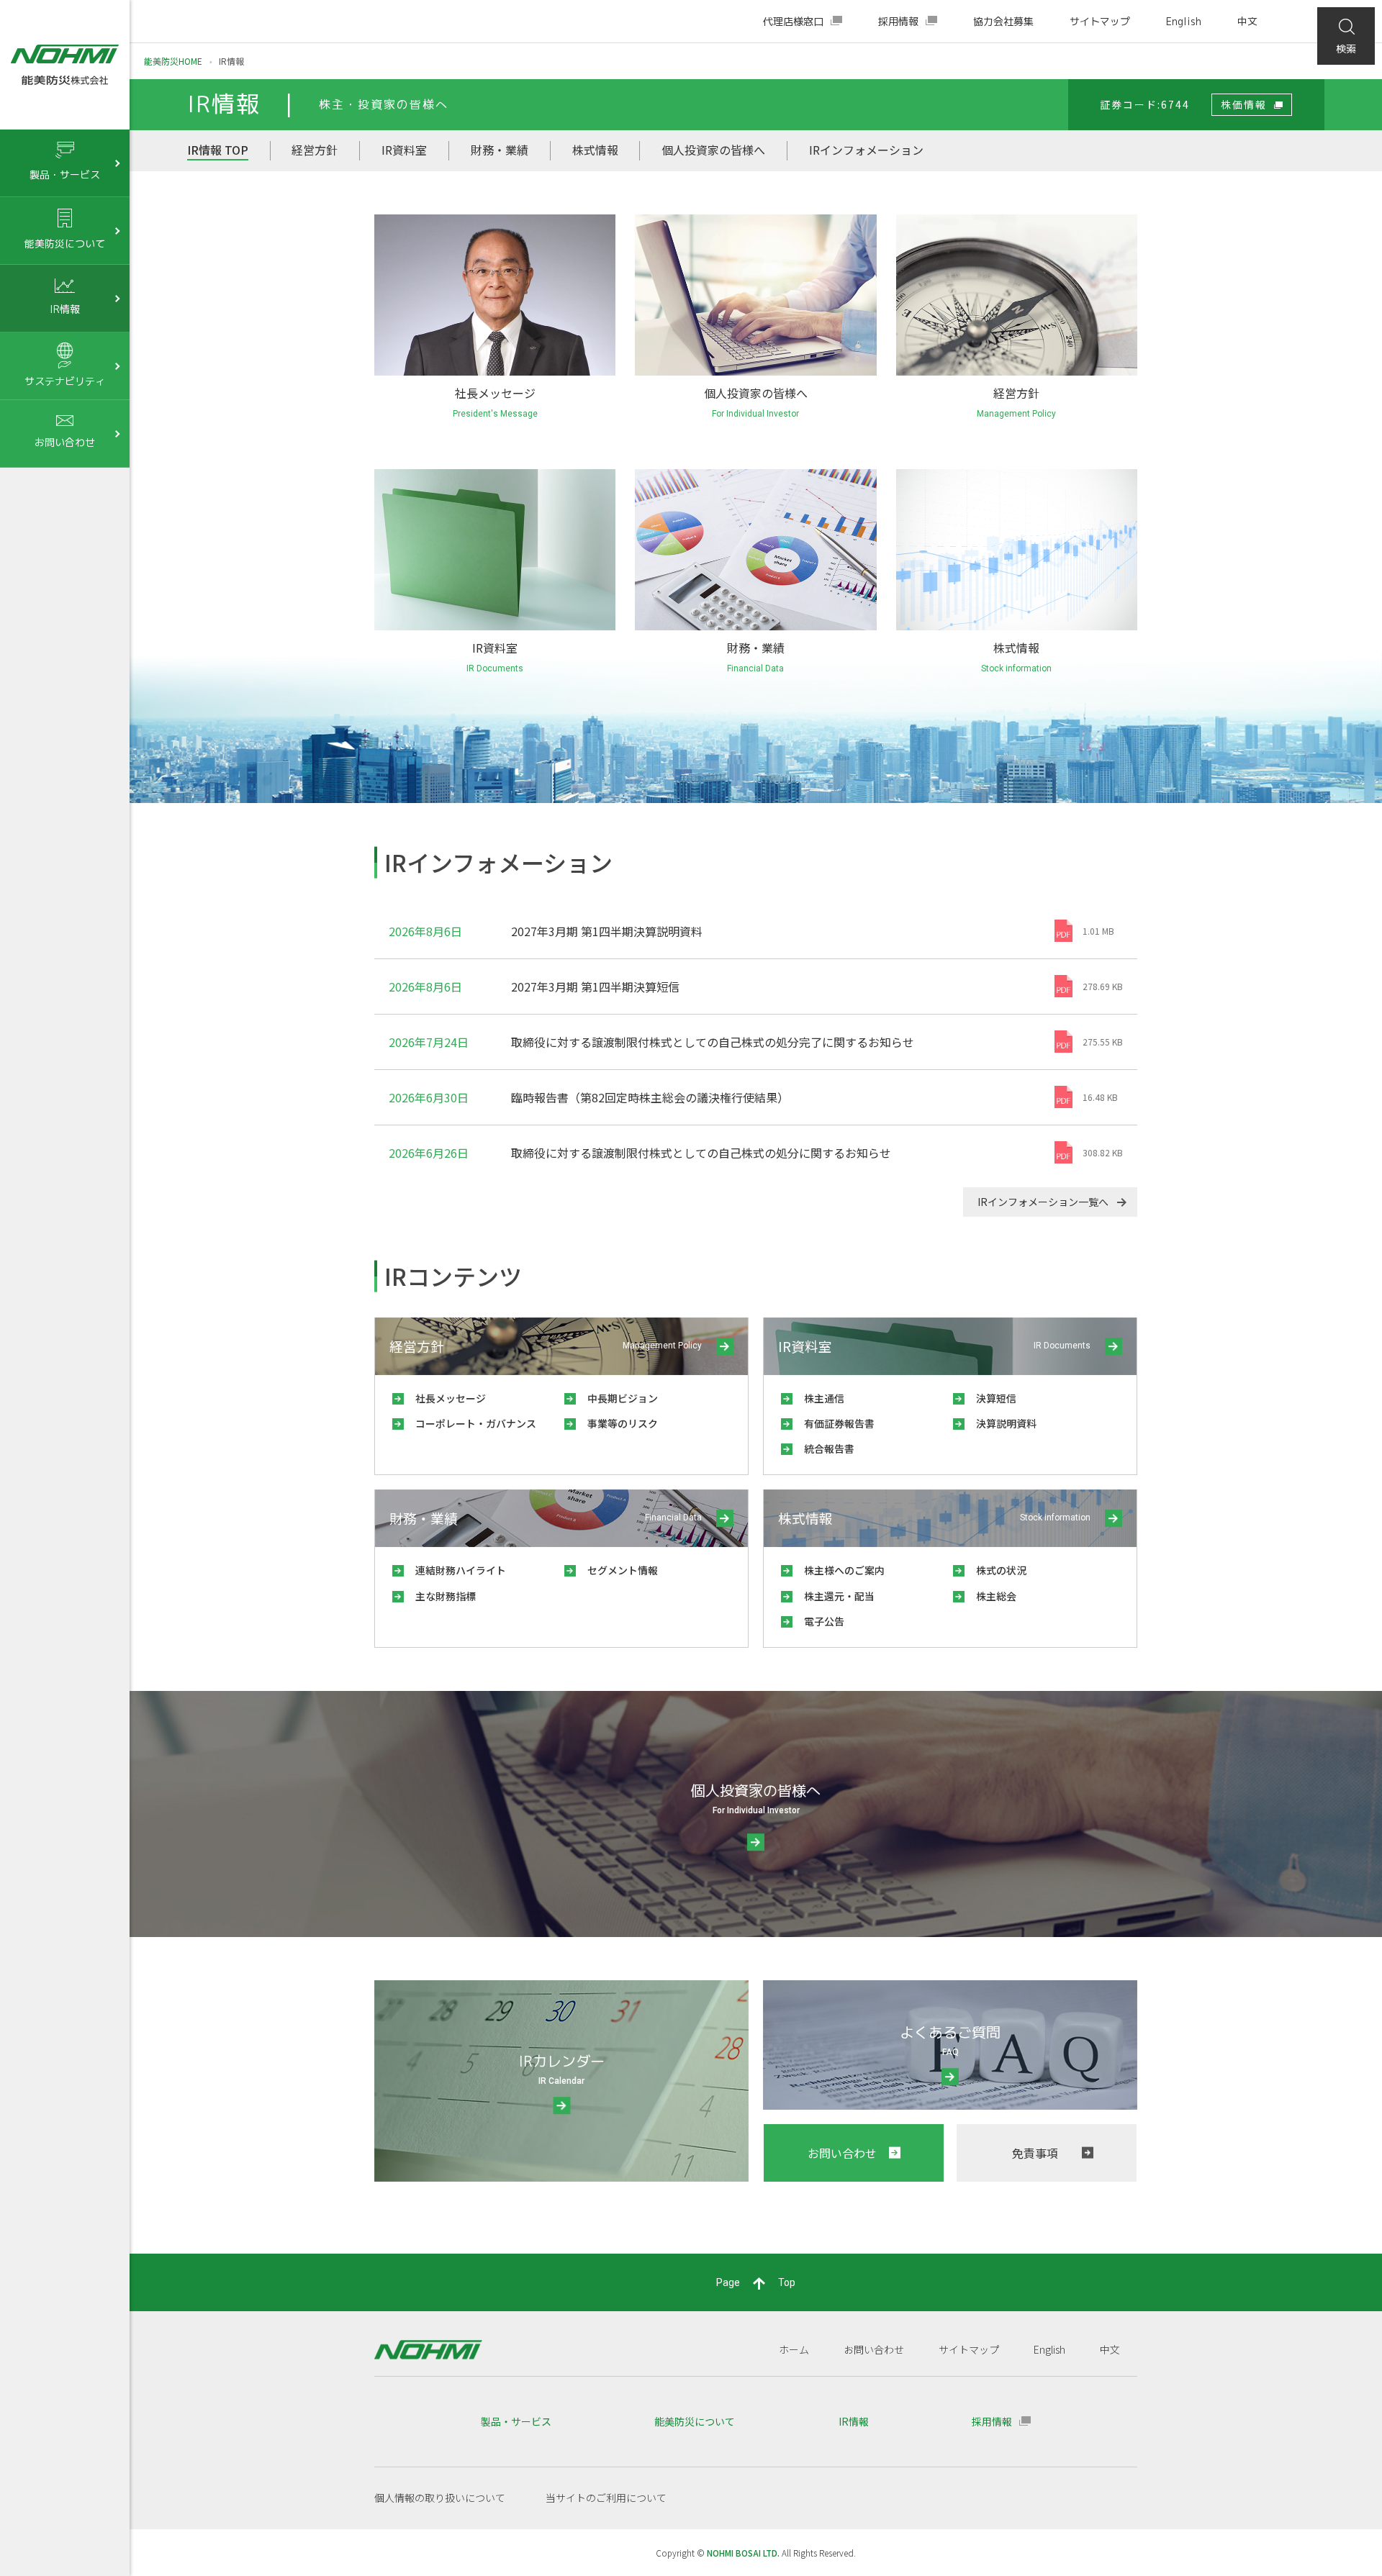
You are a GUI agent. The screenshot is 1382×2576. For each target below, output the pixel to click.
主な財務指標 (705, 567)
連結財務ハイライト (721, 525)
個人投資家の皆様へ (713, 150)
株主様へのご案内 (977, 525)
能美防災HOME (173, 61)
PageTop (756, 2282)
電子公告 (957, 609)
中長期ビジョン (972, 291)
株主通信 (435, 525)
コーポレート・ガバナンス (997, 312)
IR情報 (854, 2421)
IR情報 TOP (218, 150)
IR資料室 (404, 150)
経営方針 (315, 150)
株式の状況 (962, 546)
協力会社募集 (1003, 21)
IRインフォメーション (866, 150)
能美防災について (695, 2421)
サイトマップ (1100, 21)
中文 (1247, 21)
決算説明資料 (445, 588)
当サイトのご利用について (606, 2498)
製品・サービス (516, 2421)
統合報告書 (440, 609)
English (1184, 21)
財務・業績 (500, 150)
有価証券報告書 (450, 567)
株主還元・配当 (972, 567)
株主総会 (957, 588)
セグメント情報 (710, 546)
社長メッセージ (972, 271)
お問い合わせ (874, 2349)
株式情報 (595, 150)
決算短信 (435, 546)
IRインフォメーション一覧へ (1043, 1202)
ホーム (794, 2349)
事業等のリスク (972, 333)
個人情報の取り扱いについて (440, 2498)
